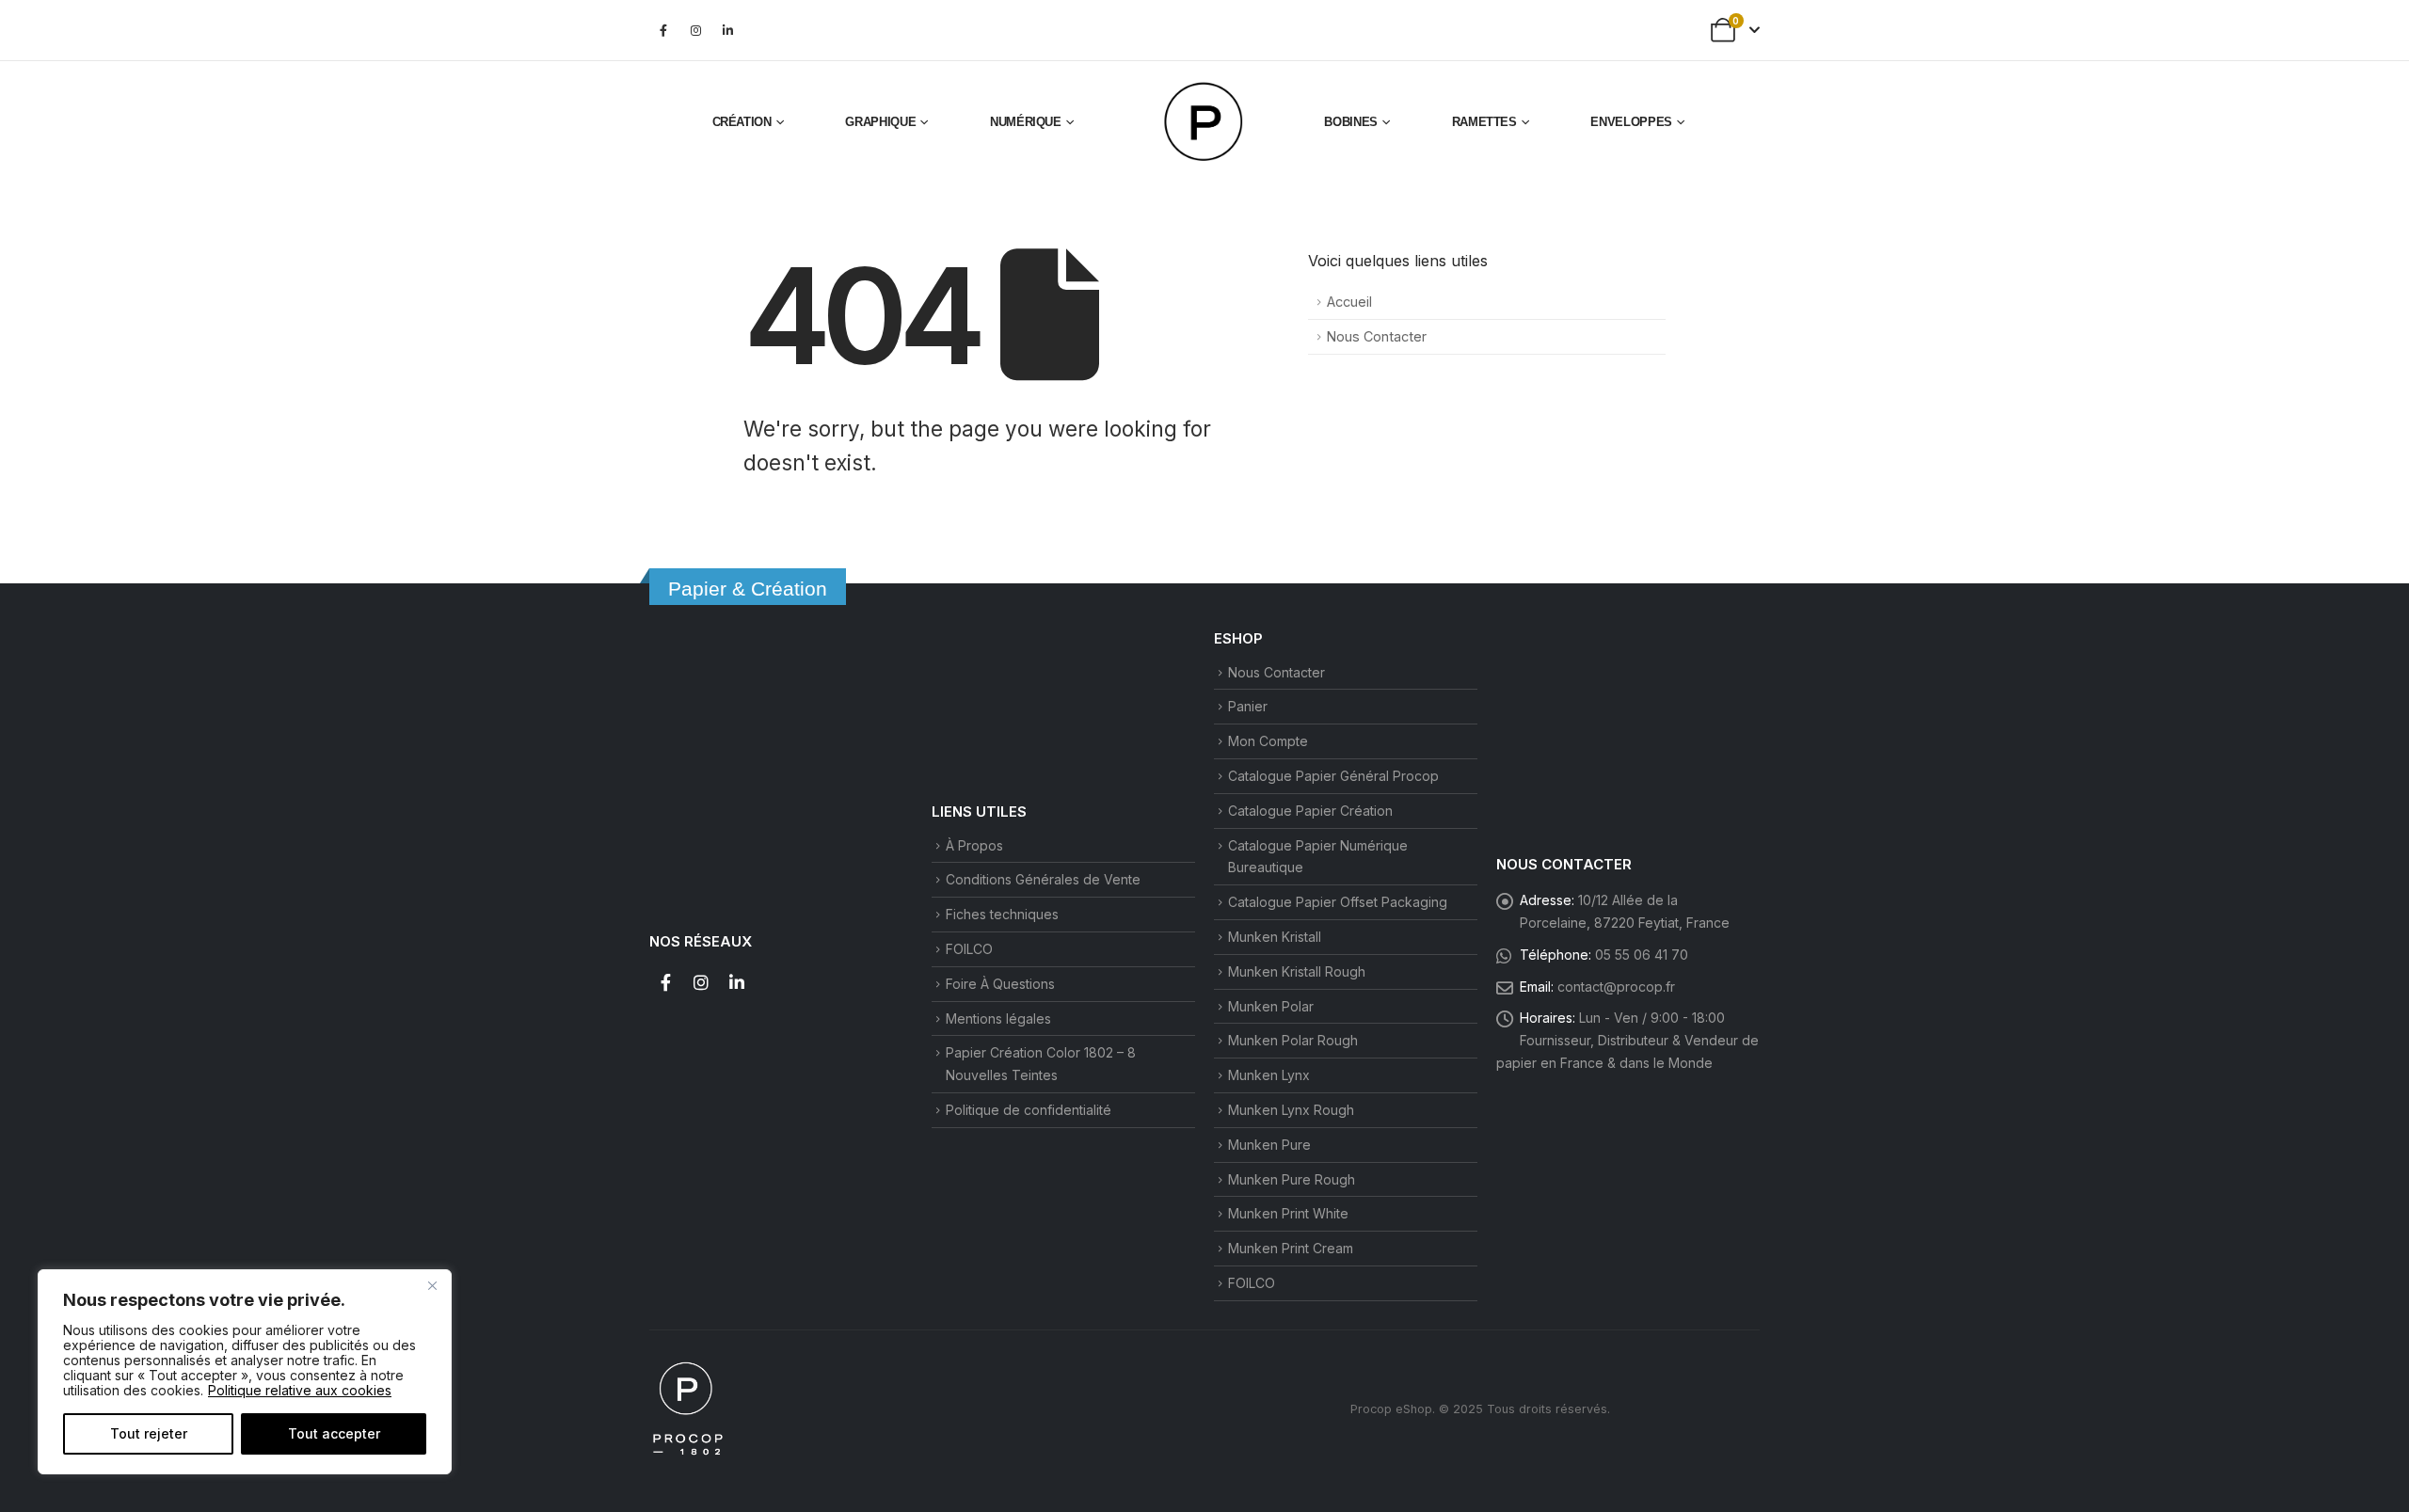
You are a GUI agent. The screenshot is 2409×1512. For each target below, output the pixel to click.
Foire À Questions (1000, 984)
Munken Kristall (1275, 937)
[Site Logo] (1204, 122)
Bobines (1351, 122)
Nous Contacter (1377, 336)
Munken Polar (1271, 1006)
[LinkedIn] (727, 30)
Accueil (1349, 302)
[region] (245, 1372)
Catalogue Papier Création (1310, 811)
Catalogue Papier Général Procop (1333, 776)
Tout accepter (334, 1433)
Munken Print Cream (1291, 1248)
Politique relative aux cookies (300, 1390)
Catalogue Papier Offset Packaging (1338, 902)
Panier (1248, 706)
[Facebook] (663, 30)
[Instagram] (695, 30)
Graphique (880, 122)
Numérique (1026, 122)
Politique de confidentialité (1029, 1110)
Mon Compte (1268, 741)
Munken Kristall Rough (1297, 971)
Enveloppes (1631, 122)
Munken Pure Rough (1292, 1179)
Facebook (665, 982)
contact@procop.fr (1616, 987)
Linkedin (737, 982)
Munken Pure (1269, 1145)
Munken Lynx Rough (1291, 1110)
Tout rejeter (149, 1433)
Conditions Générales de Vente (1043, 879)
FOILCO (969, 949)
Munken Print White (1288, 1213)
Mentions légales (998, 1019)
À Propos (974, 845)
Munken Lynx (1269, 1075)
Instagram (701, 982)
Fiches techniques (1002, 914)
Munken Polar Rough (1293, 1040)
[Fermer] (432, 1285)
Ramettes (1484, 122)
